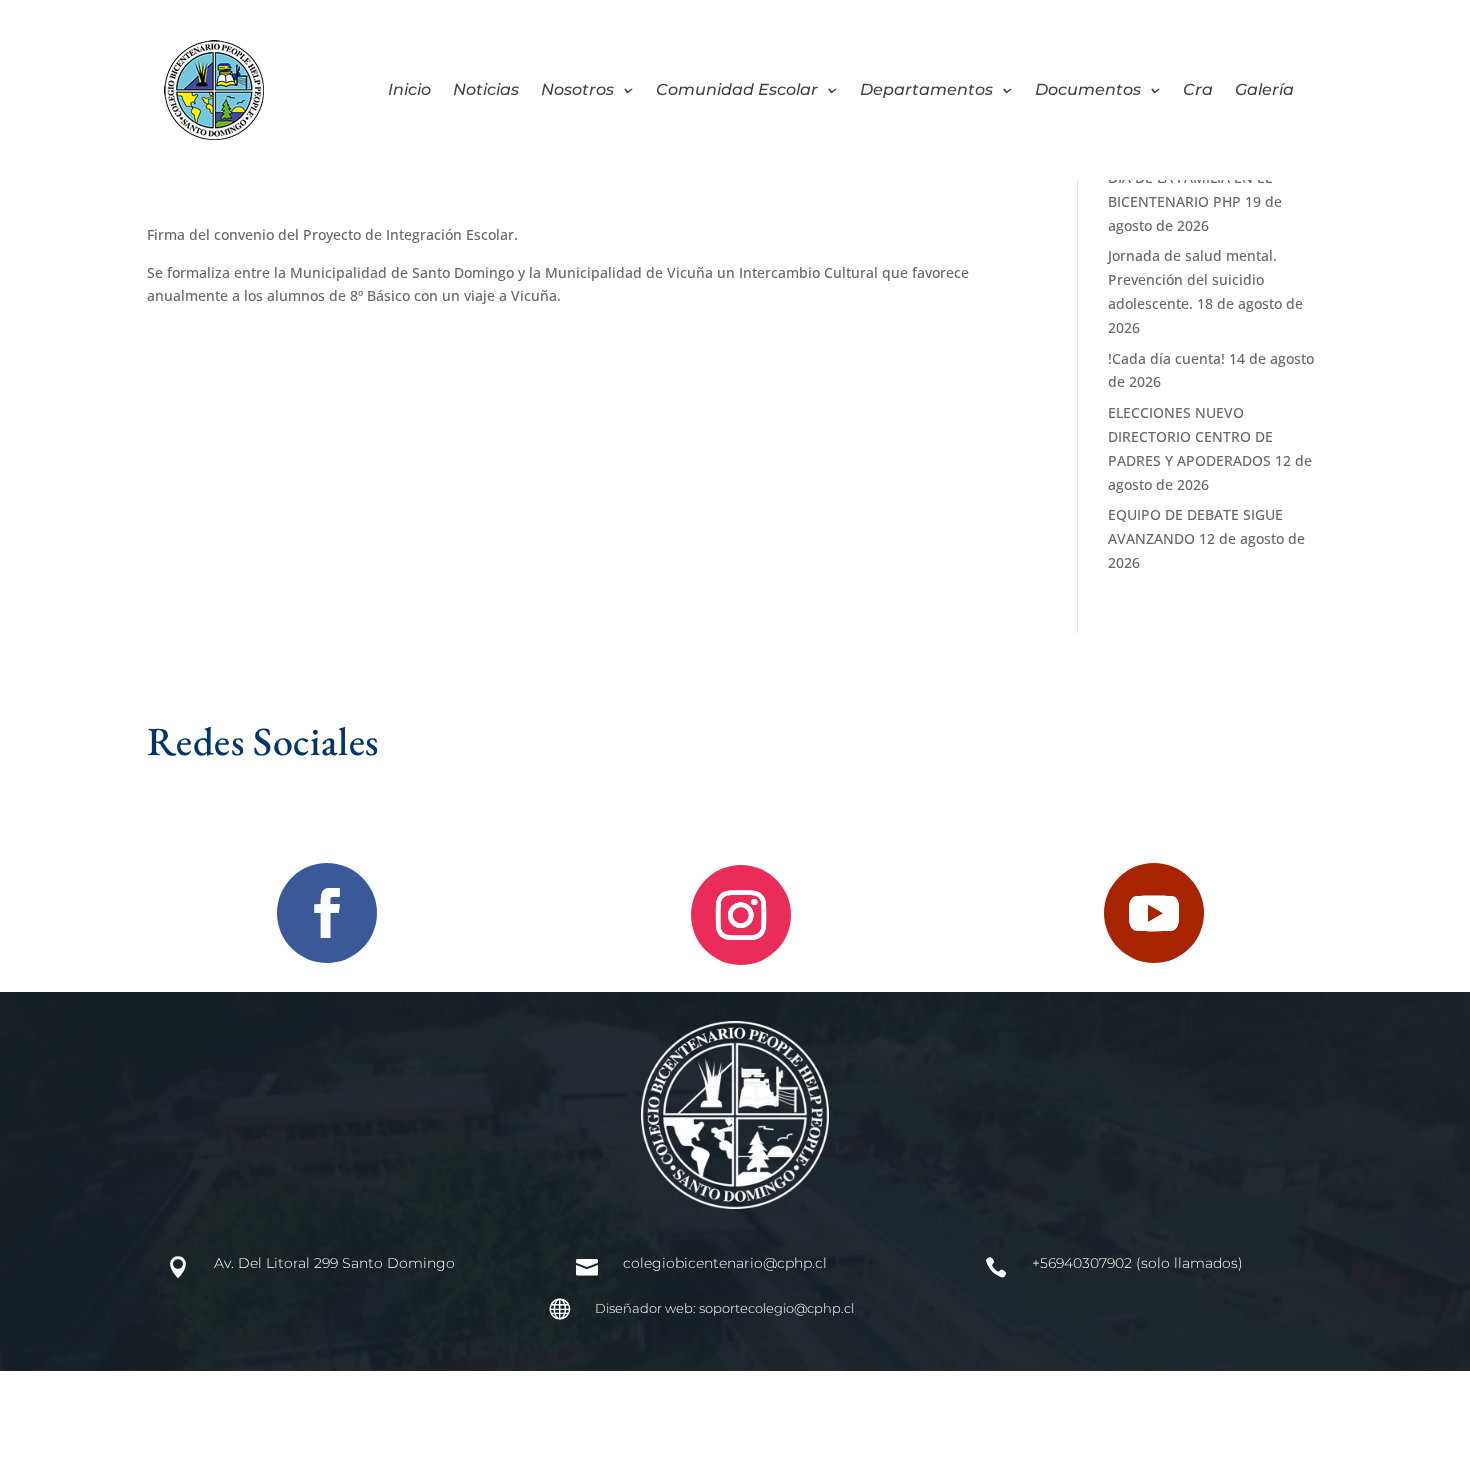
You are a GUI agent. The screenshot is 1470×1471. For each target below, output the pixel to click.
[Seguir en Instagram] (741, 915)
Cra (1198, 91)
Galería (1264, 91)
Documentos (1088, 91)
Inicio (409, 91)
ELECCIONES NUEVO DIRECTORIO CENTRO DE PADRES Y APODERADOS (1190, 436)
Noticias (486, 91)
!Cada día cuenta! (1166, 358)
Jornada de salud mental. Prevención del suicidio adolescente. (1192, 279)
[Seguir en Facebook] (327, 913)
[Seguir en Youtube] (1154, 913)
